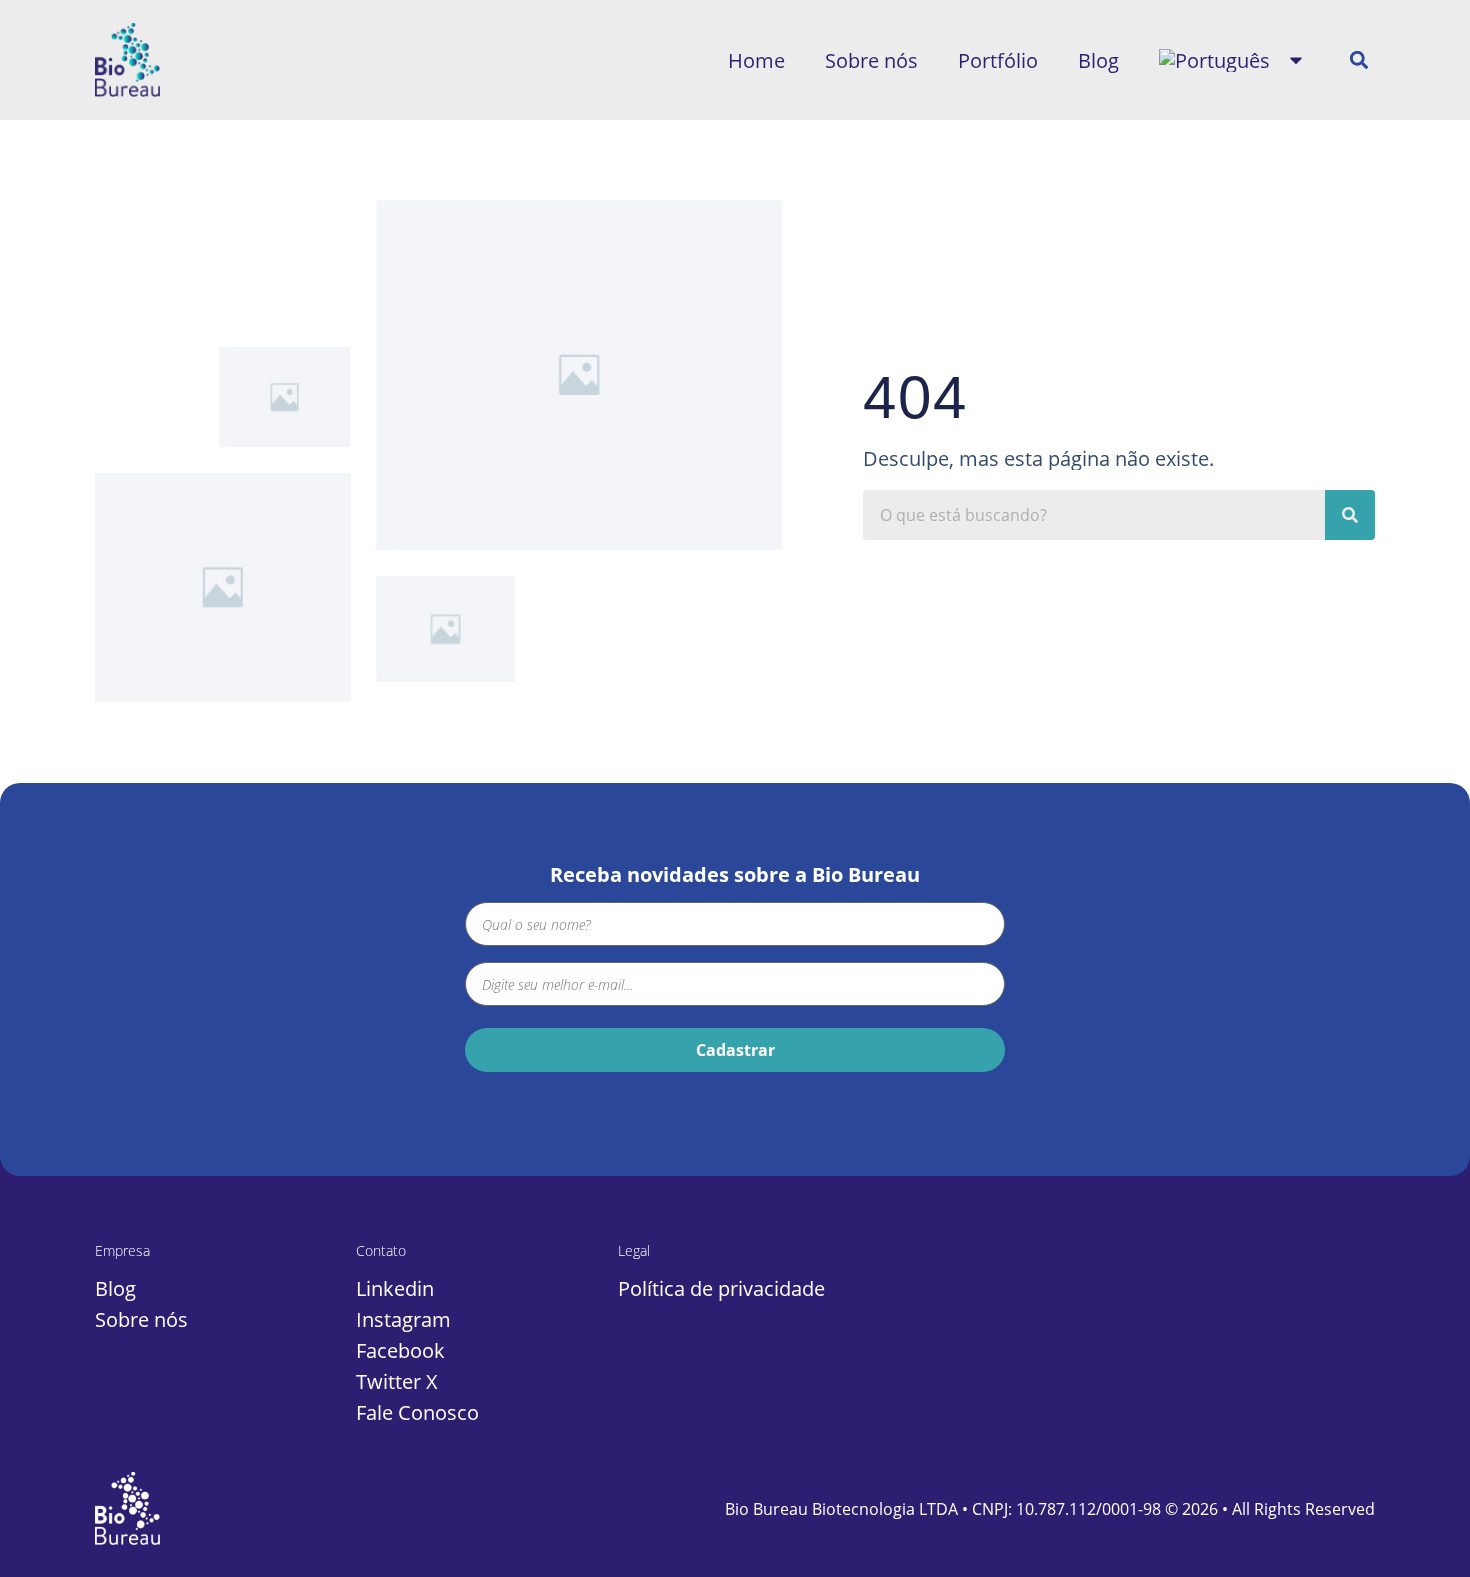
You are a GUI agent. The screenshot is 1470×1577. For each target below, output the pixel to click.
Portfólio (998, 60)
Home (756, 60)
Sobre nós (871, 60)
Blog (1098, 60)
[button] (1358, 60)
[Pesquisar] (1350, 515)
